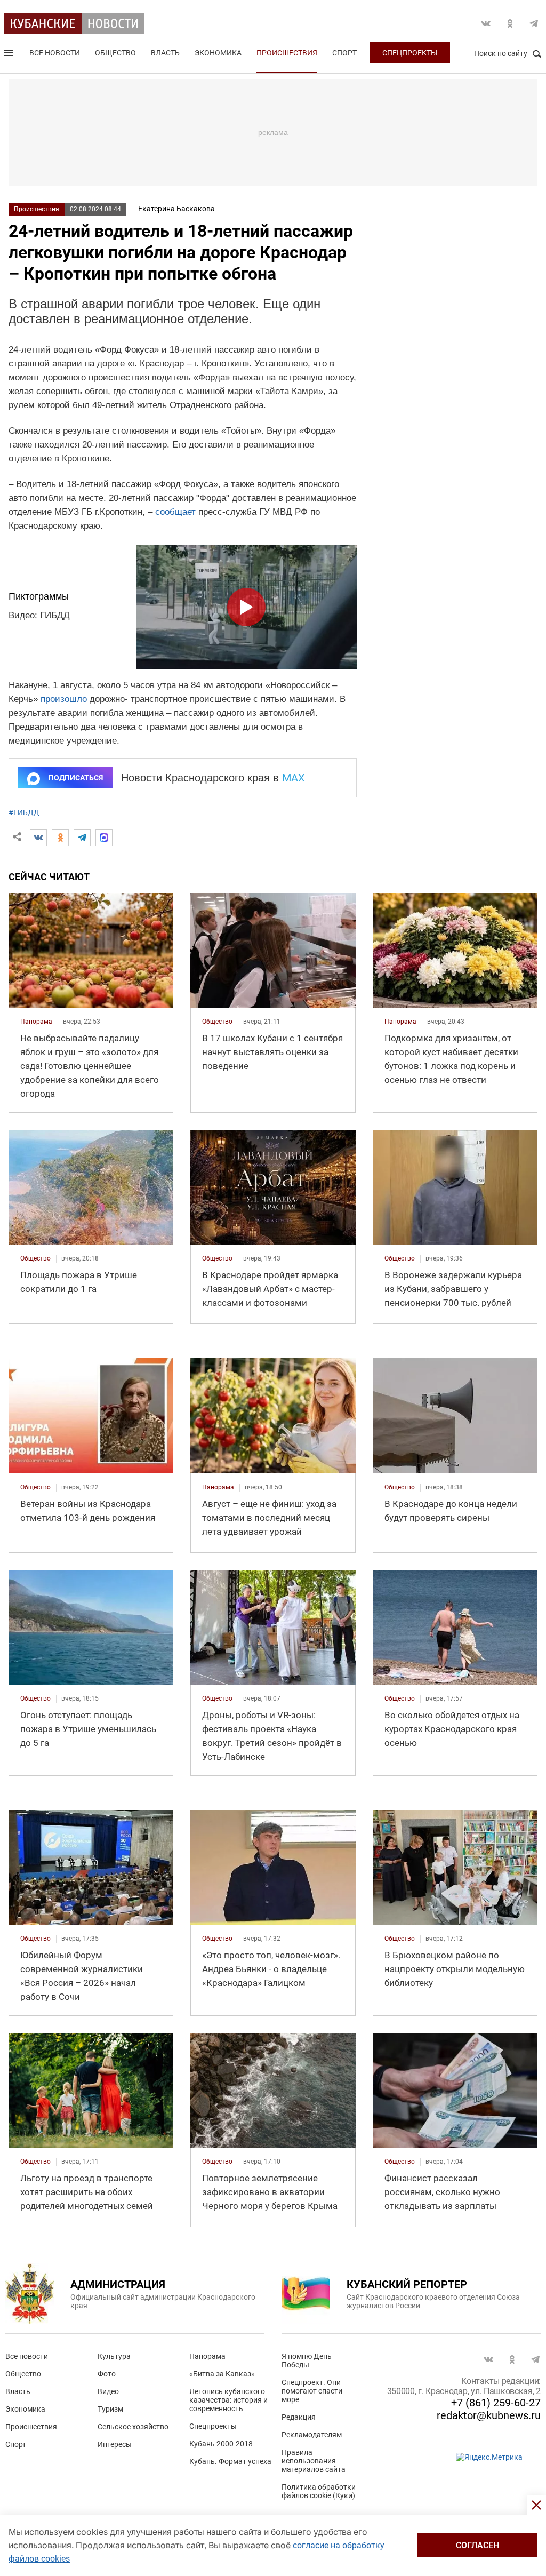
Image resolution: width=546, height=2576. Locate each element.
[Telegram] (82, 838)
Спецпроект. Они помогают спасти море (312, 2391)
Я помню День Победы (307, 2360)
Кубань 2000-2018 (221, 2444)
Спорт (344, 53)
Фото (107, 2374)
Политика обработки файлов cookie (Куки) (319, 2491)
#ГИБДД (24, 812)
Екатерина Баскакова (176, 209)
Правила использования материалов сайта (314, 2461)
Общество (115, 53)
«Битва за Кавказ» (222, 2374)
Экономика (218, 53)
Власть (165, 53)
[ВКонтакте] (38, 838)
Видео (108, 2391)
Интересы (115, 2444)
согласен (477, 2545)
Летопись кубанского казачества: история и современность (228, 2400)
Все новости (55, 53)
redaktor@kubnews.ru (489, 2415)
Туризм (110, 2409)
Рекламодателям (312, 2435)
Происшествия (287, 53)
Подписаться (76, 778)
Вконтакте (486, 23)
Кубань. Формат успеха (230, 2461)
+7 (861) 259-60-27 (496, 2403)
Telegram (534, 23)
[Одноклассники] (60, 838)
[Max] (104, 838)
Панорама (207, 2356)
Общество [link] (217, 1022)
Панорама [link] (36, 1022)
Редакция (299, 2417)
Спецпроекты (410, 53)
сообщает (175, 512)
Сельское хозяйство (133, 2427)
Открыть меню (10, 55)
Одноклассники (510, 23)
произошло (64, 699)
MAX (294, 778)
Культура (114, 2356)
